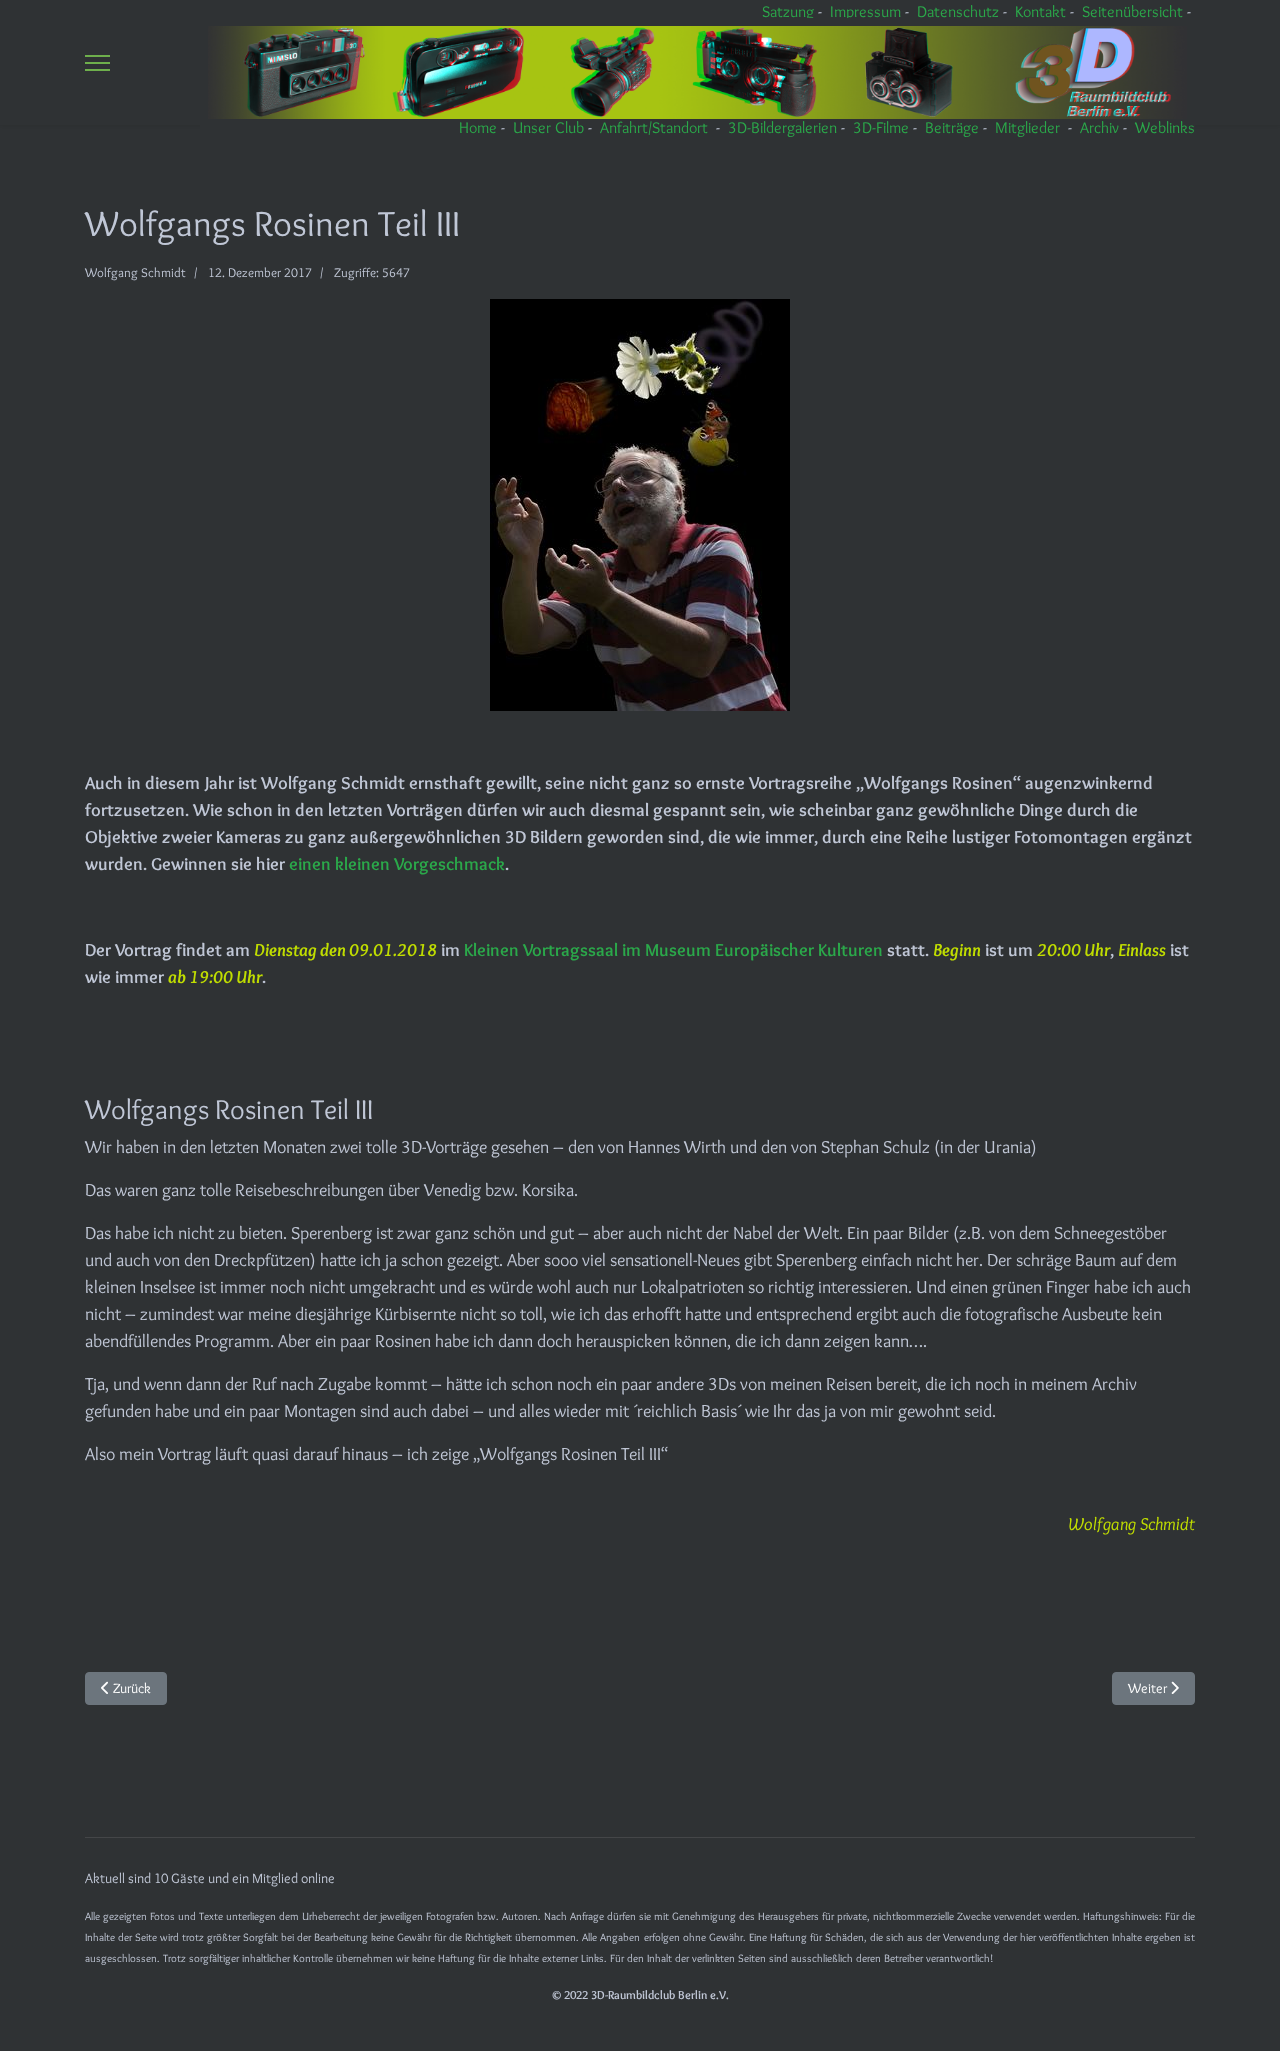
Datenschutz (958, 11)
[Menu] (97, 62)
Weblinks (1165, 127)
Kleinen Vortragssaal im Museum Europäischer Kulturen (673, 950)
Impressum (865, 11)
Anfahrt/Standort (654, 127)
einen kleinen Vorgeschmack (397, 864)
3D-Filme (881, 127)
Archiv (1099, 127)
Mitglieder (1027, 127)
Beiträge (952, 127)
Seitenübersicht (1132, 11)
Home (478, 127)
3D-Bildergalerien (782, 127)
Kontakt (1040, 11)
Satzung (788, 11)
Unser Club (548, 127)
